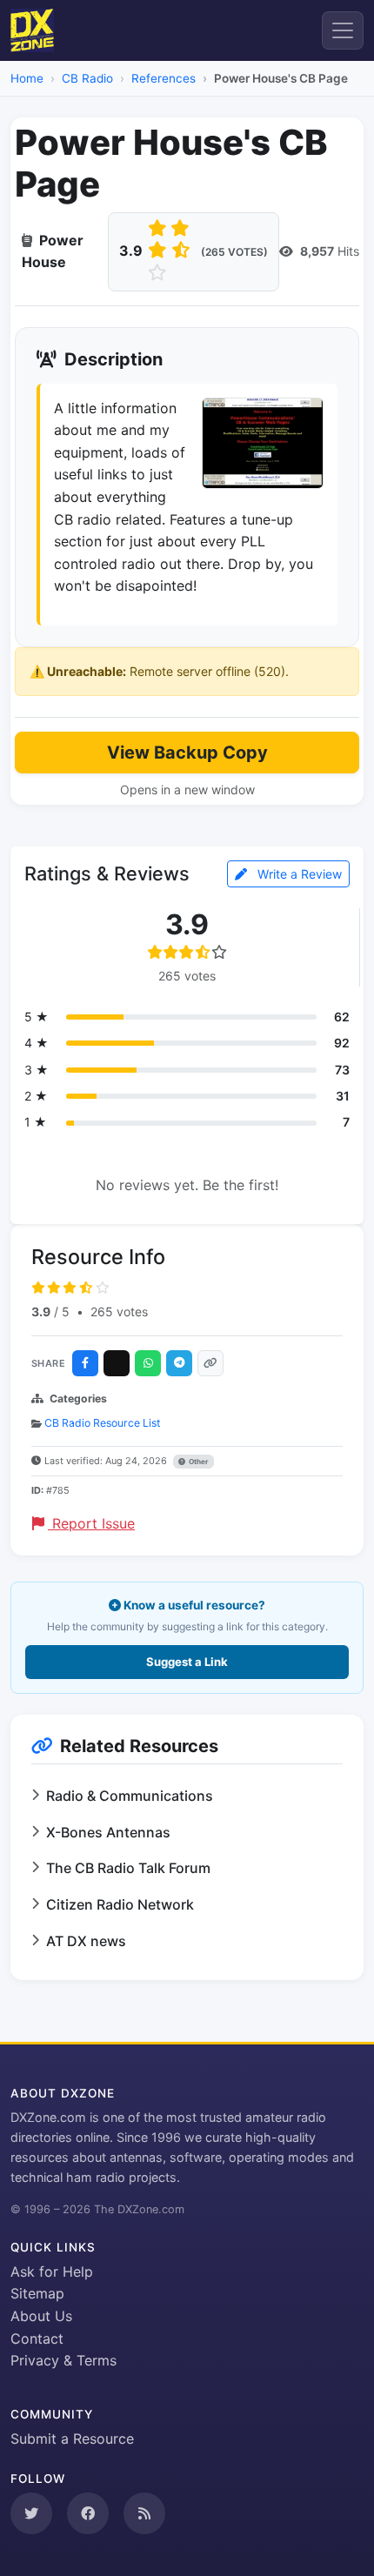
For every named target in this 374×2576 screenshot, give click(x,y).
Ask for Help (52, 2272)
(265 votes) (234, 252)
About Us (41, 2316)
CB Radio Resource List (102, 1423)
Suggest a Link (187, 1662)
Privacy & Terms (63, 2360)
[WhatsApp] (148, 1363)
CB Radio (87, 78)
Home (27, 78)
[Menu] (343, 30)
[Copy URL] (210, 1363)
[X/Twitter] (117, 1363)
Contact (37, 2338)
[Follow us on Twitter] (31, 2513)
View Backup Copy (187, 753)
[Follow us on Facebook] (88, 2513)
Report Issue (91, 1523)
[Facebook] (85, 1363)
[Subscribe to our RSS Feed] (144, 2513)
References (164, 78)
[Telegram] (179, 1363)
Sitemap (37, 2293)
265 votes (119, 1311)
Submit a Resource (72, 2439)
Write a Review (298, 874)
